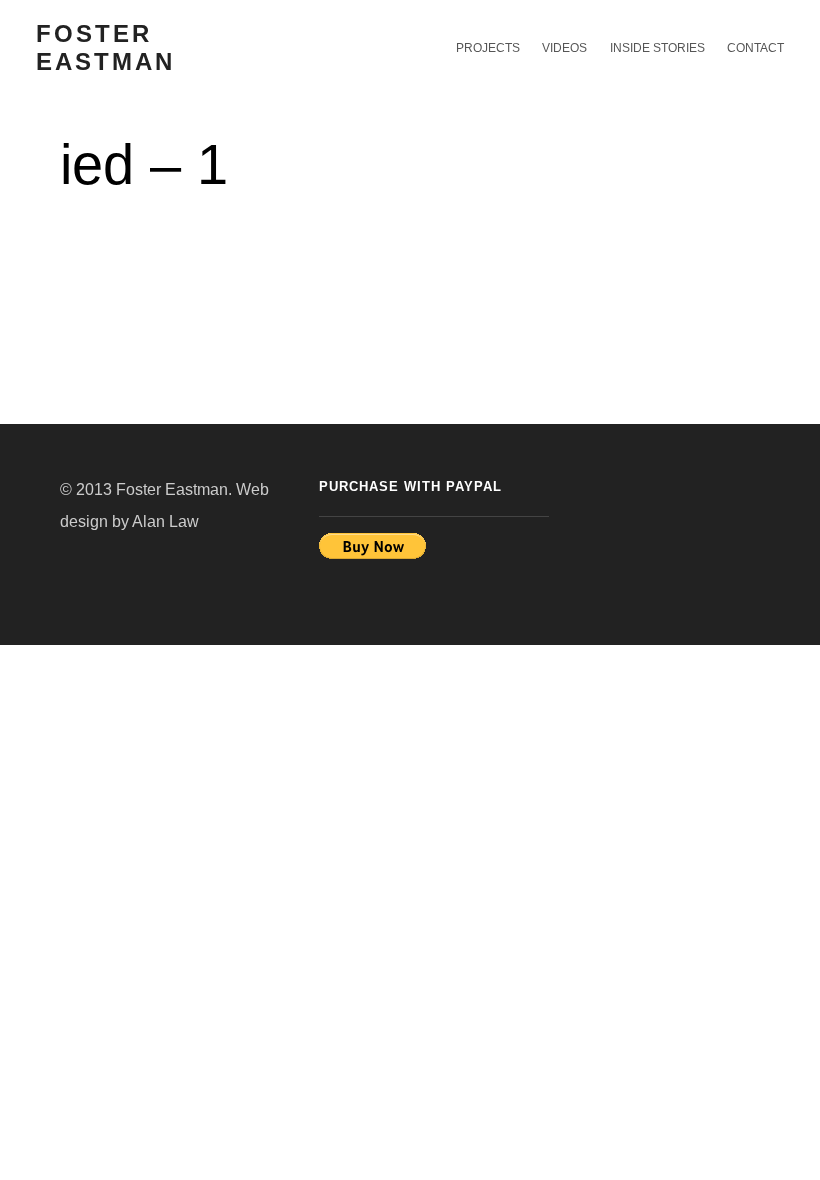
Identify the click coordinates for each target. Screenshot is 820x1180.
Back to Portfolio (764, 157)
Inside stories (657, 48)
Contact (755, 48)
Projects (487, 48)
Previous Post (712, 157)
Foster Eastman (105, 47)
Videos (564, 48)
